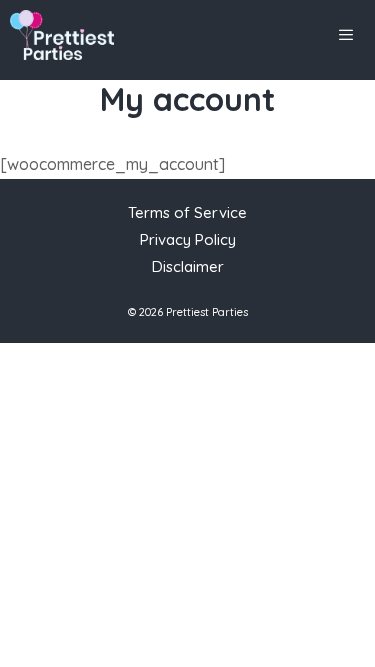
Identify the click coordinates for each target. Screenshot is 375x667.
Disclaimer (188, 266)
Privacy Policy (188, 239)
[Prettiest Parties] (62, 35)
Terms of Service (187, 212)
